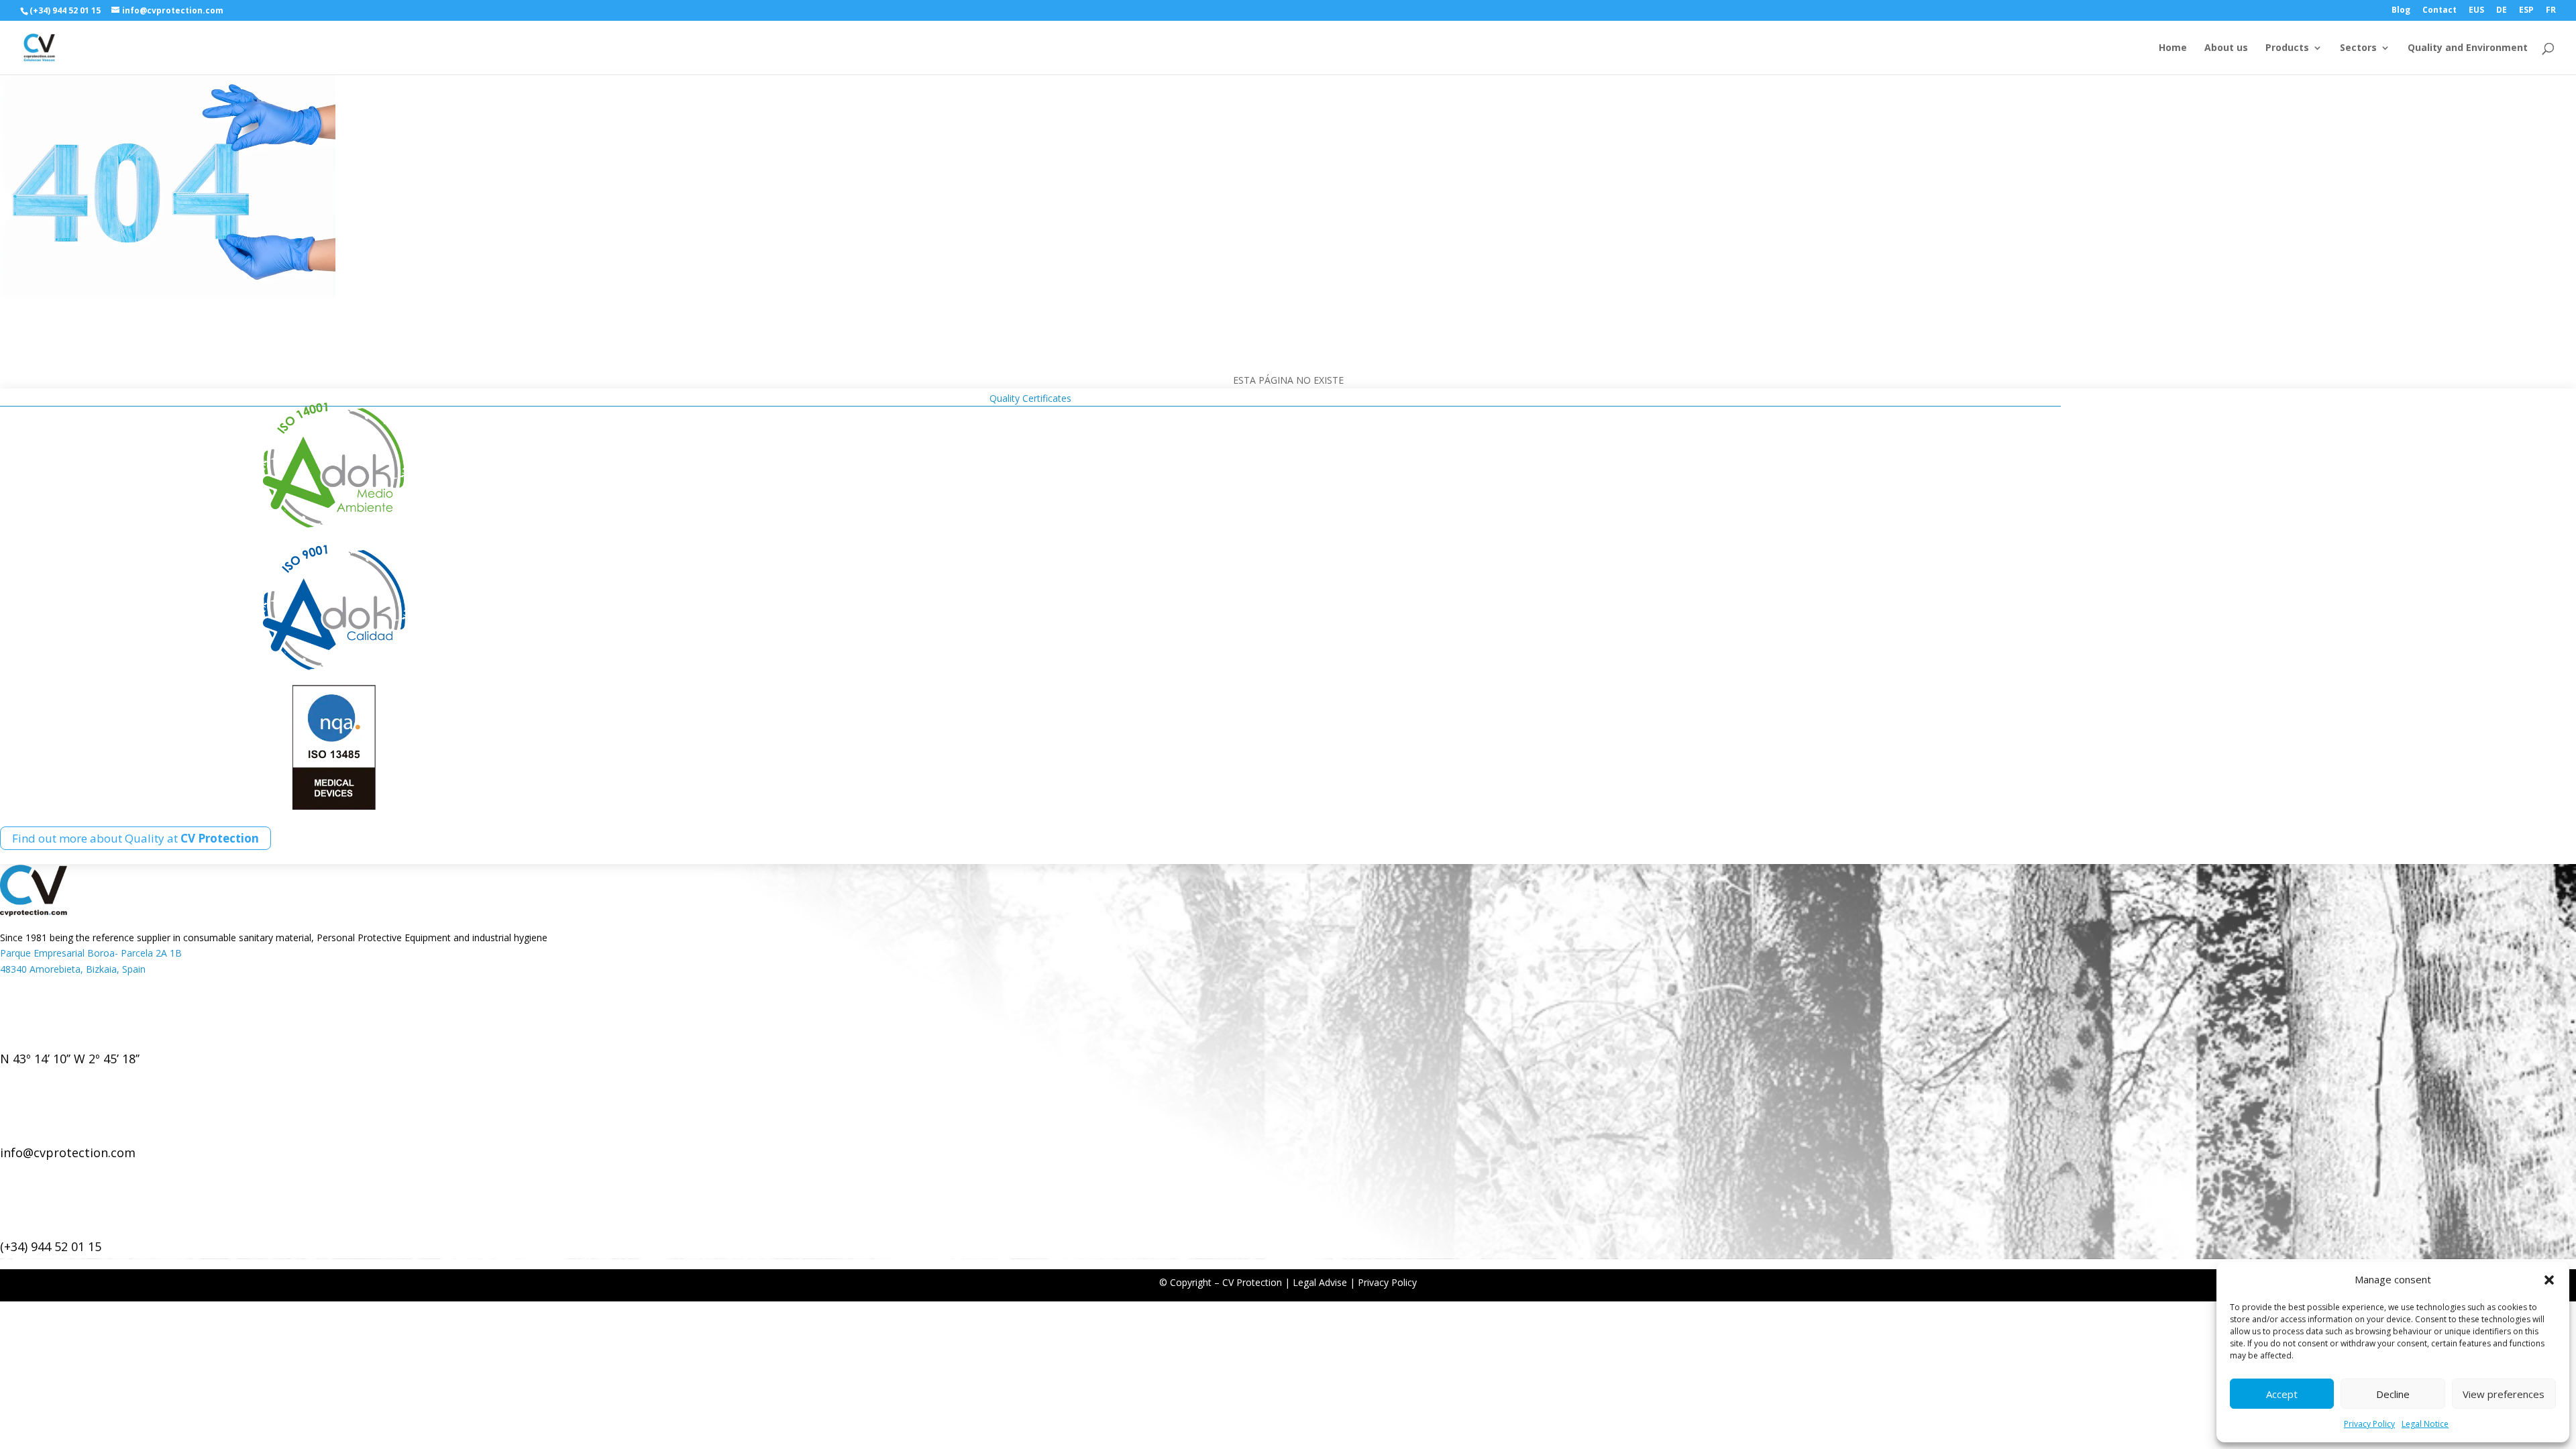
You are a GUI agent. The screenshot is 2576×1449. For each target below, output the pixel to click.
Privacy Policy (2369, 1424)
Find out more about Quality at (136, 838)
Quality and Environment (2468, 48)
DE (2502, 11)
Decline (2393, 1394)
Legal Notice (2425, 1424)
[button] (2549, 1280)
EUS (2476, 11)
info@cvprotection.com (68, 1152)
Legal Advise (1320, 1282)
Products (2287, 48)
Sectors (2358, 48)
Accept (2282, 1394)
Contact (2439, 11)
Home (2173, 48)
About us (2226, 48)
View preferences (2504, 1394)
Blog (2401, 11)
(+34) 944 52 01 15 (51, 1246)
